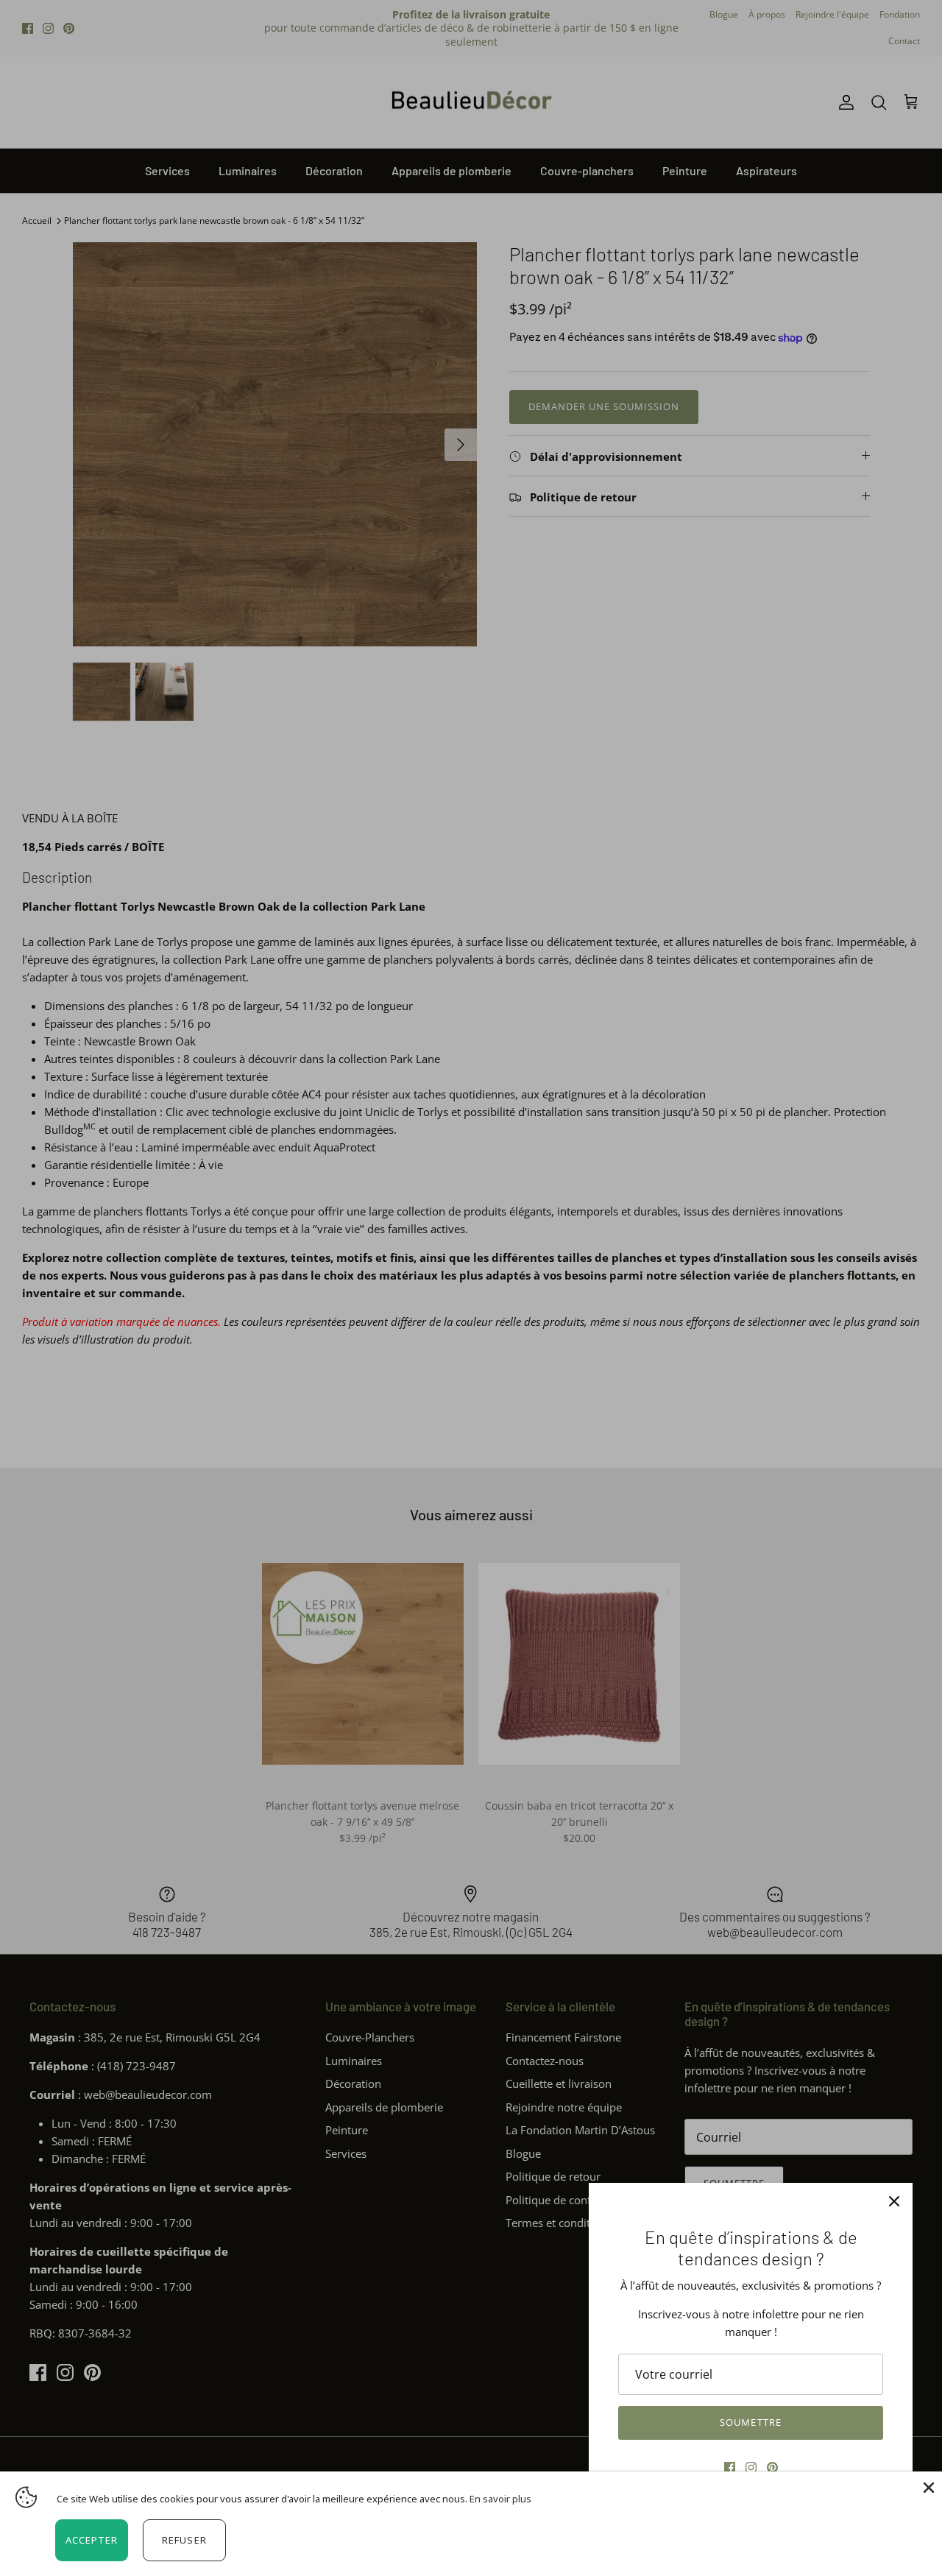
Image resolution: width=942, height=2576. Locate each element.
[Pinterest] (772, 2467)
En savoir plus (500, 2499)
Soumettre (750, 2422)
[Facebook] (730, 2467)
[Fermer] (894, 2201)
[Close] (927, 2486)
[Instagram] (751, 2467)
